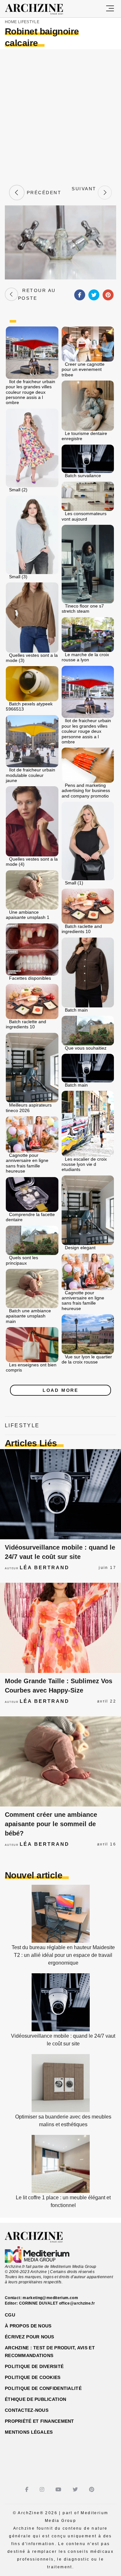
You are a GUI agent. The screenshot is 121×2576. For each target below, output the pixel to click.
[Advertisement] (60, 116)
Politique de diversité (34, 2366)
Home (11, 22)
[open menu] (110, 9)
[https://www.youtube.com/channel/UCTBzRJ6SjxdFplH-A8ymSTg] (59, 2490)
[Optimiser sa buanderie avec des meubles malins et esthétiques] (61, 2110)
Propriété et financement (40, 2421)
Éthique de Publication (35, 2399)
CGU (10, 2315)
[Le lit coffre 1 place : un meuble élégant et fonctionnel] (61, 2191)
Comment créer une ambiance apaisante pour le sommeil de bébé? (51, 1824)
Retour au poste (37, 294)
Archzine (40, 9)
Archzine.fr (40, 2237)
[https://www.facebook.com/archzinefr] (28, 2490)
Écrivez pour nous (30, 2337)
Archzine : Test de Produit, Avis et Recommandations (50, 2352)
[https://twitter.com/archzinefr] (76, 2490)
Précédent (43, 193)
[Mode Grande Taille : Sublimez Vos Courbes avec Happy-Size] (60, 1628)
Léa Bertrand (45, 1567)
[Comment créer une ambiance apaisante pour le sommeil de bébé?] (60, 1761)
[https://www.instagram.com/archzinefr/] (43, 2490)
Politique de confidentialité (43, 2388)
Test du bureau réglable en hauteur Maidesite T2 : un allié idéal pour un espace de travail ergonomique (63, 1955)
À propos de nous (28, 2326)
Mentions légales (29, 2432)
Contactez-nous (27, 2410)
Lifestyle (29, 22)
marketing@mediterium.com (50, 2298)
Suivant (84, 193)
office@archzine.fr (77, 2303)
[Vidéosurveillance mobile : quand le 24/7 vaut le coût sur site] (60, 1494)
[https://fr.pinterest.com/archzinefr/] (92, 2490)
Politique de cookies (33, 2377)
